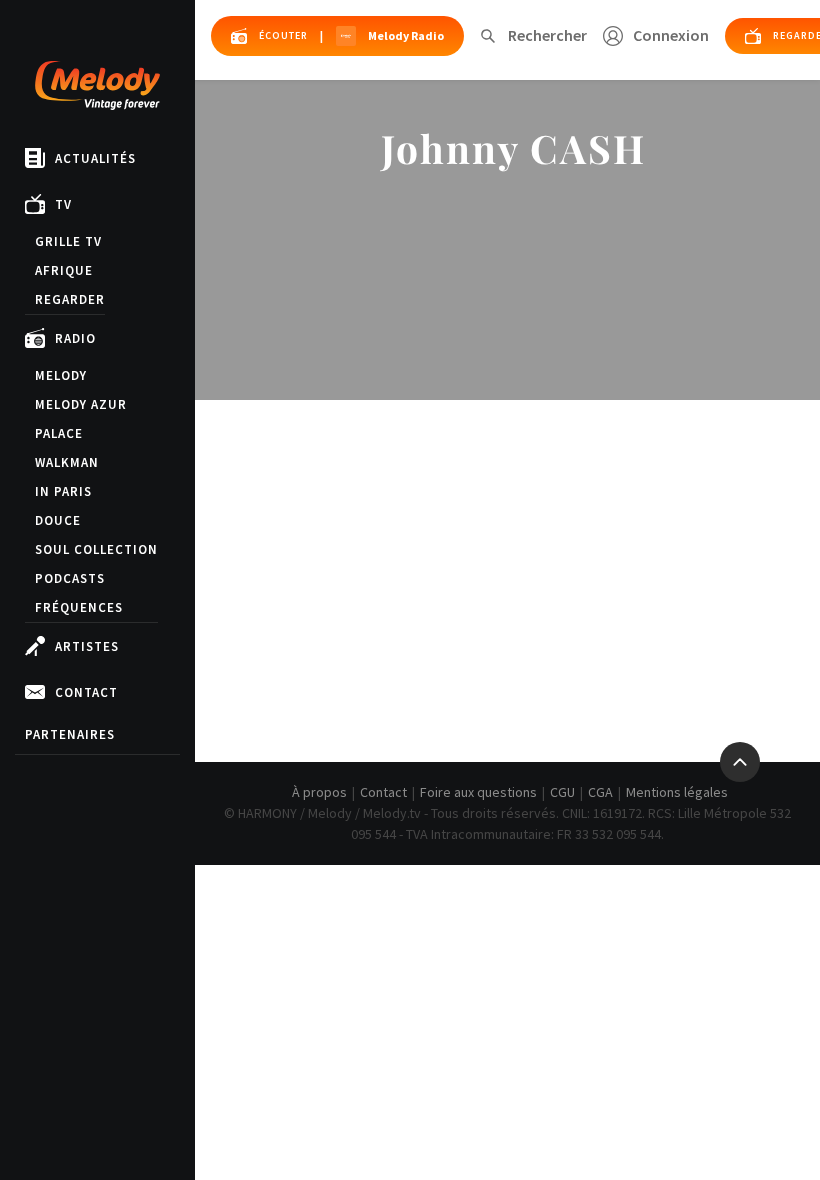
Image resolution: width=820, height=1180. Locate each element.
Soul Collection (96, 549)
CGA (600, 792)
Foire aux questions (478, 792)
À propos (319, 792)
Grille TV (68, 241)
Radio (75, 338)
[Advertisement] (507, 550)
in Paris (63, 491)
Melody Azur (81, 404)
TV (63, 204)
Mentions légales (677, 792)
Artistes (87, 646)
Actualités (95, 158)
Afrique (64, 270)
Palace (59, 433)
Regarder (70, 299)
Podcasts (70, 578)
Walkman (67, 462)
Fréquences (79, 607)
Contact (86, 692)
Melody (61, 375)
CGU (562, 792)
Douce (58, 520)
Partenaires (70, 734)
